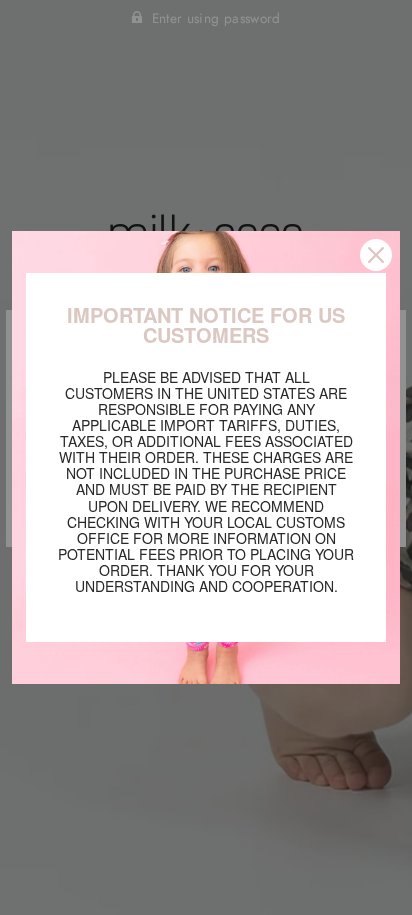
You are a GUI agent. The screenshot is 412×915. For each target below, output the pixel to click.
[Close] (376, 255)
